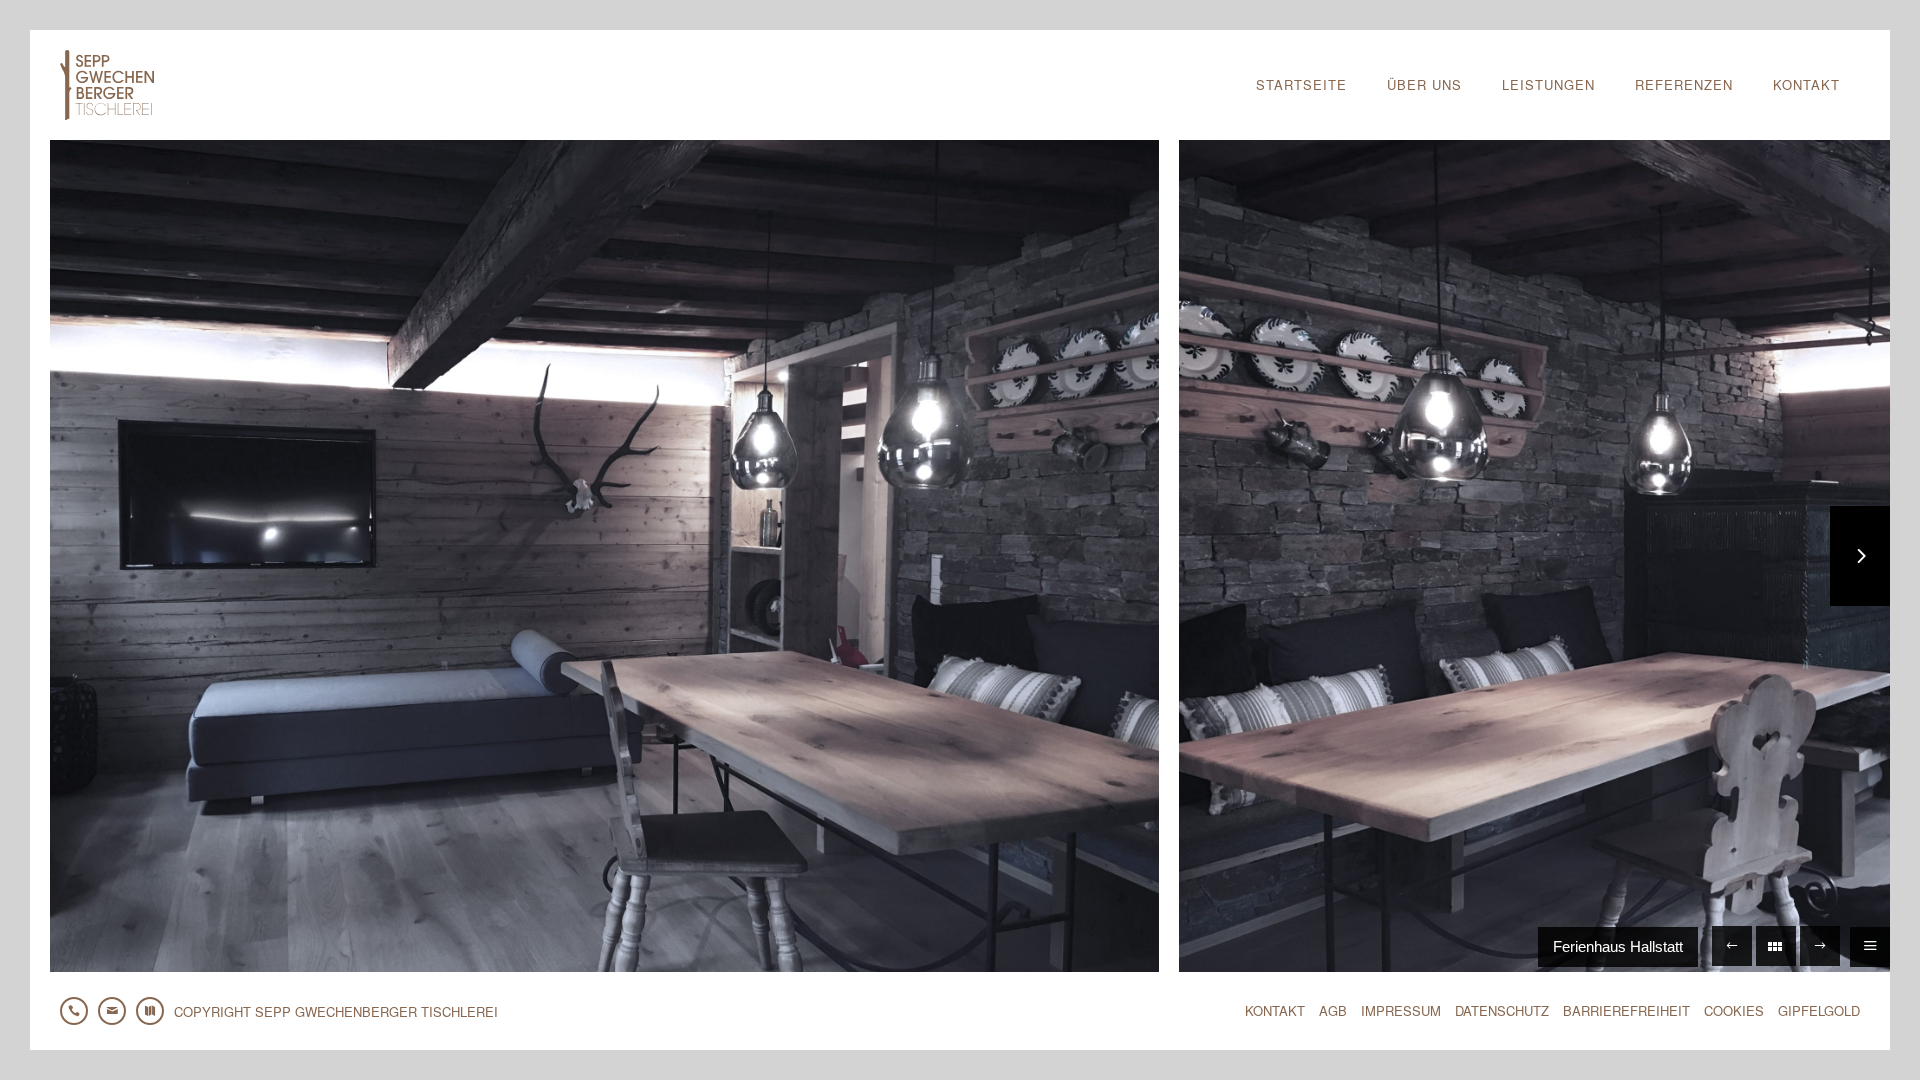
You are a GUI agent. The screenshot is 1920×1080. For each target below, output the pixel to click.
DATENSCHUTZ (1502, 1010)
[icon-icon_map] (155, 1011)
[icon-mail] (117, 1011)
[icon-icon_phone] (79, 1011)
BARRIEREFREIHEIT (1626, 1010)
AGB (1333, 1010)
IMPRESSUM (1401, 1010)
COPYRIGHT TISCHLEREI (336, 1011)
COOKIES (1734, 1010)
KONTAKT (1275, 1010)
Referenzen (1684, 84)
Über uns (1424, 84)
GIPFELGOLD (1819, 1010)
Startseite (1301, 84)
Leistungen (1548, 84)
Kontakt (1806, 84)
